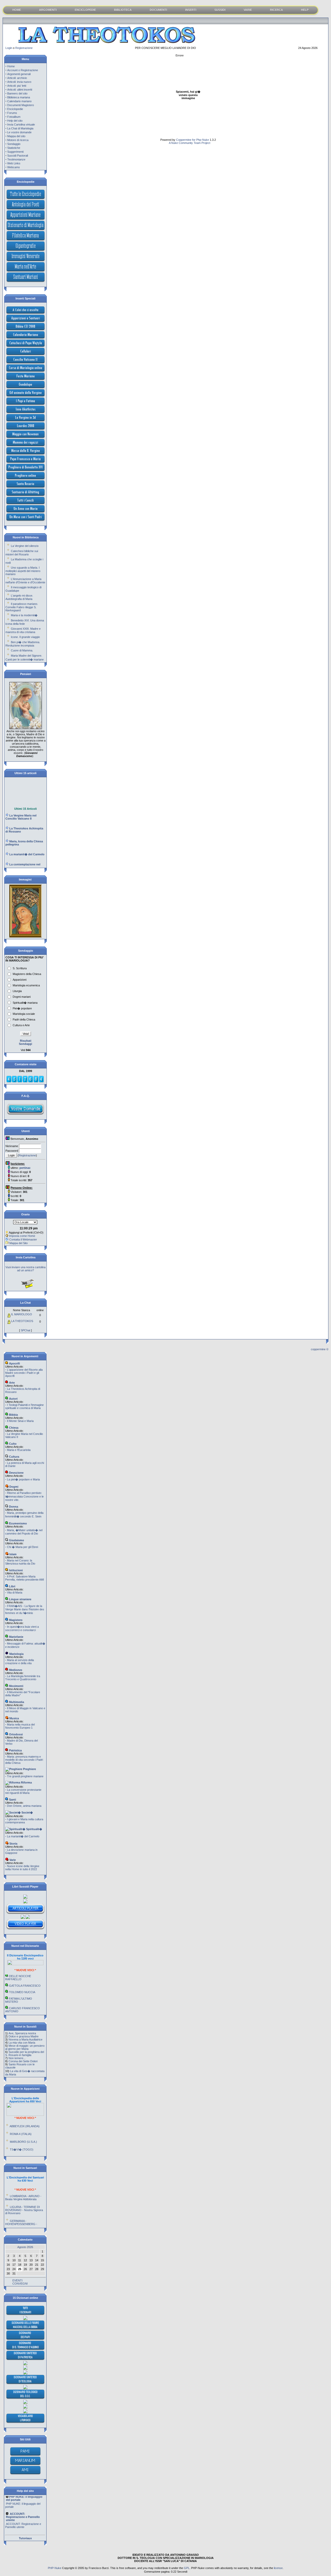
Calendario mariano (19, 101)
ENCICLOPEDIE (85, 10)
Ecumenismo (18, 1523)
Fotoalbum (14, 117)
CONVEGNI (20, 2284)
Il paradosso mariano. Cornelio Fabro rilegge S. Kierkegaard (22, 607)
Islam (13, 1554)
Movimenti (16, 1686)
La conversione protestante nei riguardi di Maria (23, 1791)
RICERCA (276, 10)
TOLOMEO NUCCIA (22, 1976)
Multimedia (16, 1702)
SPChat (25, 1330)
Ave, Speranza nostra (22, 2033)
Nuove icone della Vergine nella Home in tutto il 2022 (22, 1868)
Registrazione (24, 48)
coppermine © (320, 1349)
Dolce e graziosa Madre (24, 2036)
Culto (12, 1444)
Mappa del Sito (18, 1243)
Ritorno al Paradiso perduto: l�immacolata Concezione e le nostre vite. (24, 1496)
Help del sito (15, 121)
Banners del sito (17, 93)
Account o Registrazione (23, 70)
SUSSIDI (220, 10)
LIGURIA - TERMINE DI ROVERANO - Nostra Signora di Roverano (24, 2194)
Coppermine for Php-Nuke (193, 140)
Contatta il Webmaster (23, 1239)
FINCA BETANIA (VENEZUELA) (18, 2143)
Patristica (15, 1750)
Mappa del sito (16, 136)
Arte (12, 1383)
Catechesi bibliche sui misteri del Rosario (22, 553)
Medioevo (15, 1670)
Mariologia (16, 1654)
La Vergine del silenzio (25, 546)
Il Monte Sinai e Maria (20, 1421)
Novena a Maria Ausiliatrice (25, 2039)
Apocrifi (14, 1363)
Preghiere (29, 1769)
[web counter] (25, 1082)
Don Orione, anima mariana (24, 1806)
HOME (17, 10)
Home (11, 66)
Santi (12, 1800)
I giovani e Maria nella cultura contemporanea (24, 1821)
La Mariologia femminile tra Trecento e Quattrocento (23, 1678)
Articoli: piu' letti (17, 86)
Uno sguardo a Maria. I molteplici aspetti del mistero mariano (23, 571)
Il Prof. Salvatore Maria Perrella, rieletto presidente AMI (25, 1578)
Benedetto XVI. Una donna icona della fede (25, 622)
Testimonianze (16, 159)
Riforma (26, 1782)
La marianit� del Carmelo (23, 1836)
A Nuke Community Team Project (189, 143)
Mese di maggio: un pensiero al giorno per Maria (25, 2047)
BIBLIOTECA (123, 10)
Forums (12, 113)
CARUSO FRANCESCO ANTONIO (22, 1994)
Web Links (14, 163)
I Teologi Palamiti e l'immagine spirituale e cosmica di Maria (24, 1406)
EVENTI (17, 2280)
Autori (13, 1399)
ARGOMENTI (48, 10)
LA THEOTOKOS (22, 1321)
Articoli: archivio (17, 78)
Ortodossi (16, 1734)
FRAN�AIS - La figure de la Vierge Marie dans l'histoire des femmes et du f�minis (25, 1609)
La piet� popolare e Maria (23, 1479)
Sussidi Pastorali (18, 156)
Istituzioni (16, 1570)
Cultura (14, 1457)
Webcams (14, 167)
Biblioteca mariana (19, 97)
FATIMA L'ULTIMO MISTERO (19, 1984)
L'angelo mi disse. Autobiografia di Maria (19, 597)
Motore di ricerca (18, 140)
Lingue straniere (20, 1599)
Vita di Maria (15, 1592)
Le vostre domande (19, 132)
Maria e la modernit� (24, 615)
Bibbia (13, 1415)
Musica (14, 1718)
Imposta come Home (22, 1236)
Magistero (15, 1620)
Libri (12, 1586)
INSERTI (191, 10)
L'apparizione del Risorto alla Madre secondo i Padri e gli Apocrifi (24, 1373)
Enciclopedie (15, 109)
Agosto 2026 (25, 2247)
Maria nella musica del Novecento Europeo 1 (20, 1726)
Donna (13, 1507)
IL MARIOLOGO (22, 1314)
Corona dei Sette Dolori (23, 2061)
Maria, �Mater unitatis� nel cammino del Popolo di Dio (24, 1532)
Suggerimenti (15, 152)
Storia (13, 1844)
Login (9, 48)
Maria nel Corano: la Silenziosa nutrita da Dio (20, 1562)
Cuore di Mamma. (22, 650)
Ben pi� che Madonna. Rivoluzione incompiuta (23, 644)
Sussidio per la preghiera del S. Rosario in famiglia (25, 2053)
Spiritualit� (34, 1829)
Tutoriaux (25, 2538)
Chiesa (13, 1428)
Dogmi (13, 1487)
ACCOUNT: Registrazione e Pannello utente (23, 2510)
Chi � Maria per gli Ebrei (22, 1547)
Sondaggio (14, 144)
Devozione (16, 1473)
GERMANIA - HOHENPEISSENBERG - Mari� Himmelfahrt (21, 2208)
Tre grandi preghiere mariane (25, 1776)
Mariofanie (16, 1637)
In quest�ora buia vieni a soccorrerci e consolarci (22, 1628)
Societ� (27, 1812)
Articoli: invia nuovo (19, 82)
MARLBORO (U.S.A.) (23, 2126)
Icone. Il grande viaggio (25, 637)
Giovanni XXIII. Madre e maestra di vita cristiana (23, 630)
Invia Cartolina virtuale (21, 124)
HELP (305, 10)
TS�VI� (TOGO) (22, 2133)
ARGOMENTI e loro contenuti (25, 2526)
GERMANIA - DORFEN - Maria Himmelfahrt (23, 2221)
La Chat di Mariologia (20, 128)
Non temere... (17, 2058)
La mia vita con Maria (22, 2043)
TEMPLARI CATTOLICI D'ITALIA (22, 2010)
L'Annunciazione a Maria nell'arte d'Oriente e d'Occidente (25, 581)
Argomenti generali (19, 74)
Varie (12, 1860)
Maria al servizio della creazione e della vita (20, 1662)
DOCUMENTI (158, 10)
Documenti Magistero (21, 105)
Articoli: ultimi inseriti (20, 90)
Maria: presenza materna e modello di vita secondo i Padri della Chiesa (24, 1760)
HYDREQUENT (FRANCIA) (27, 2152)
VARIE (248, 10)
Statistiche (14, 148)
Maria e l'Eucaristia (19, 1450)
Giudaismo (16, 1540)
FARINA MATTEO (20, 2002)
